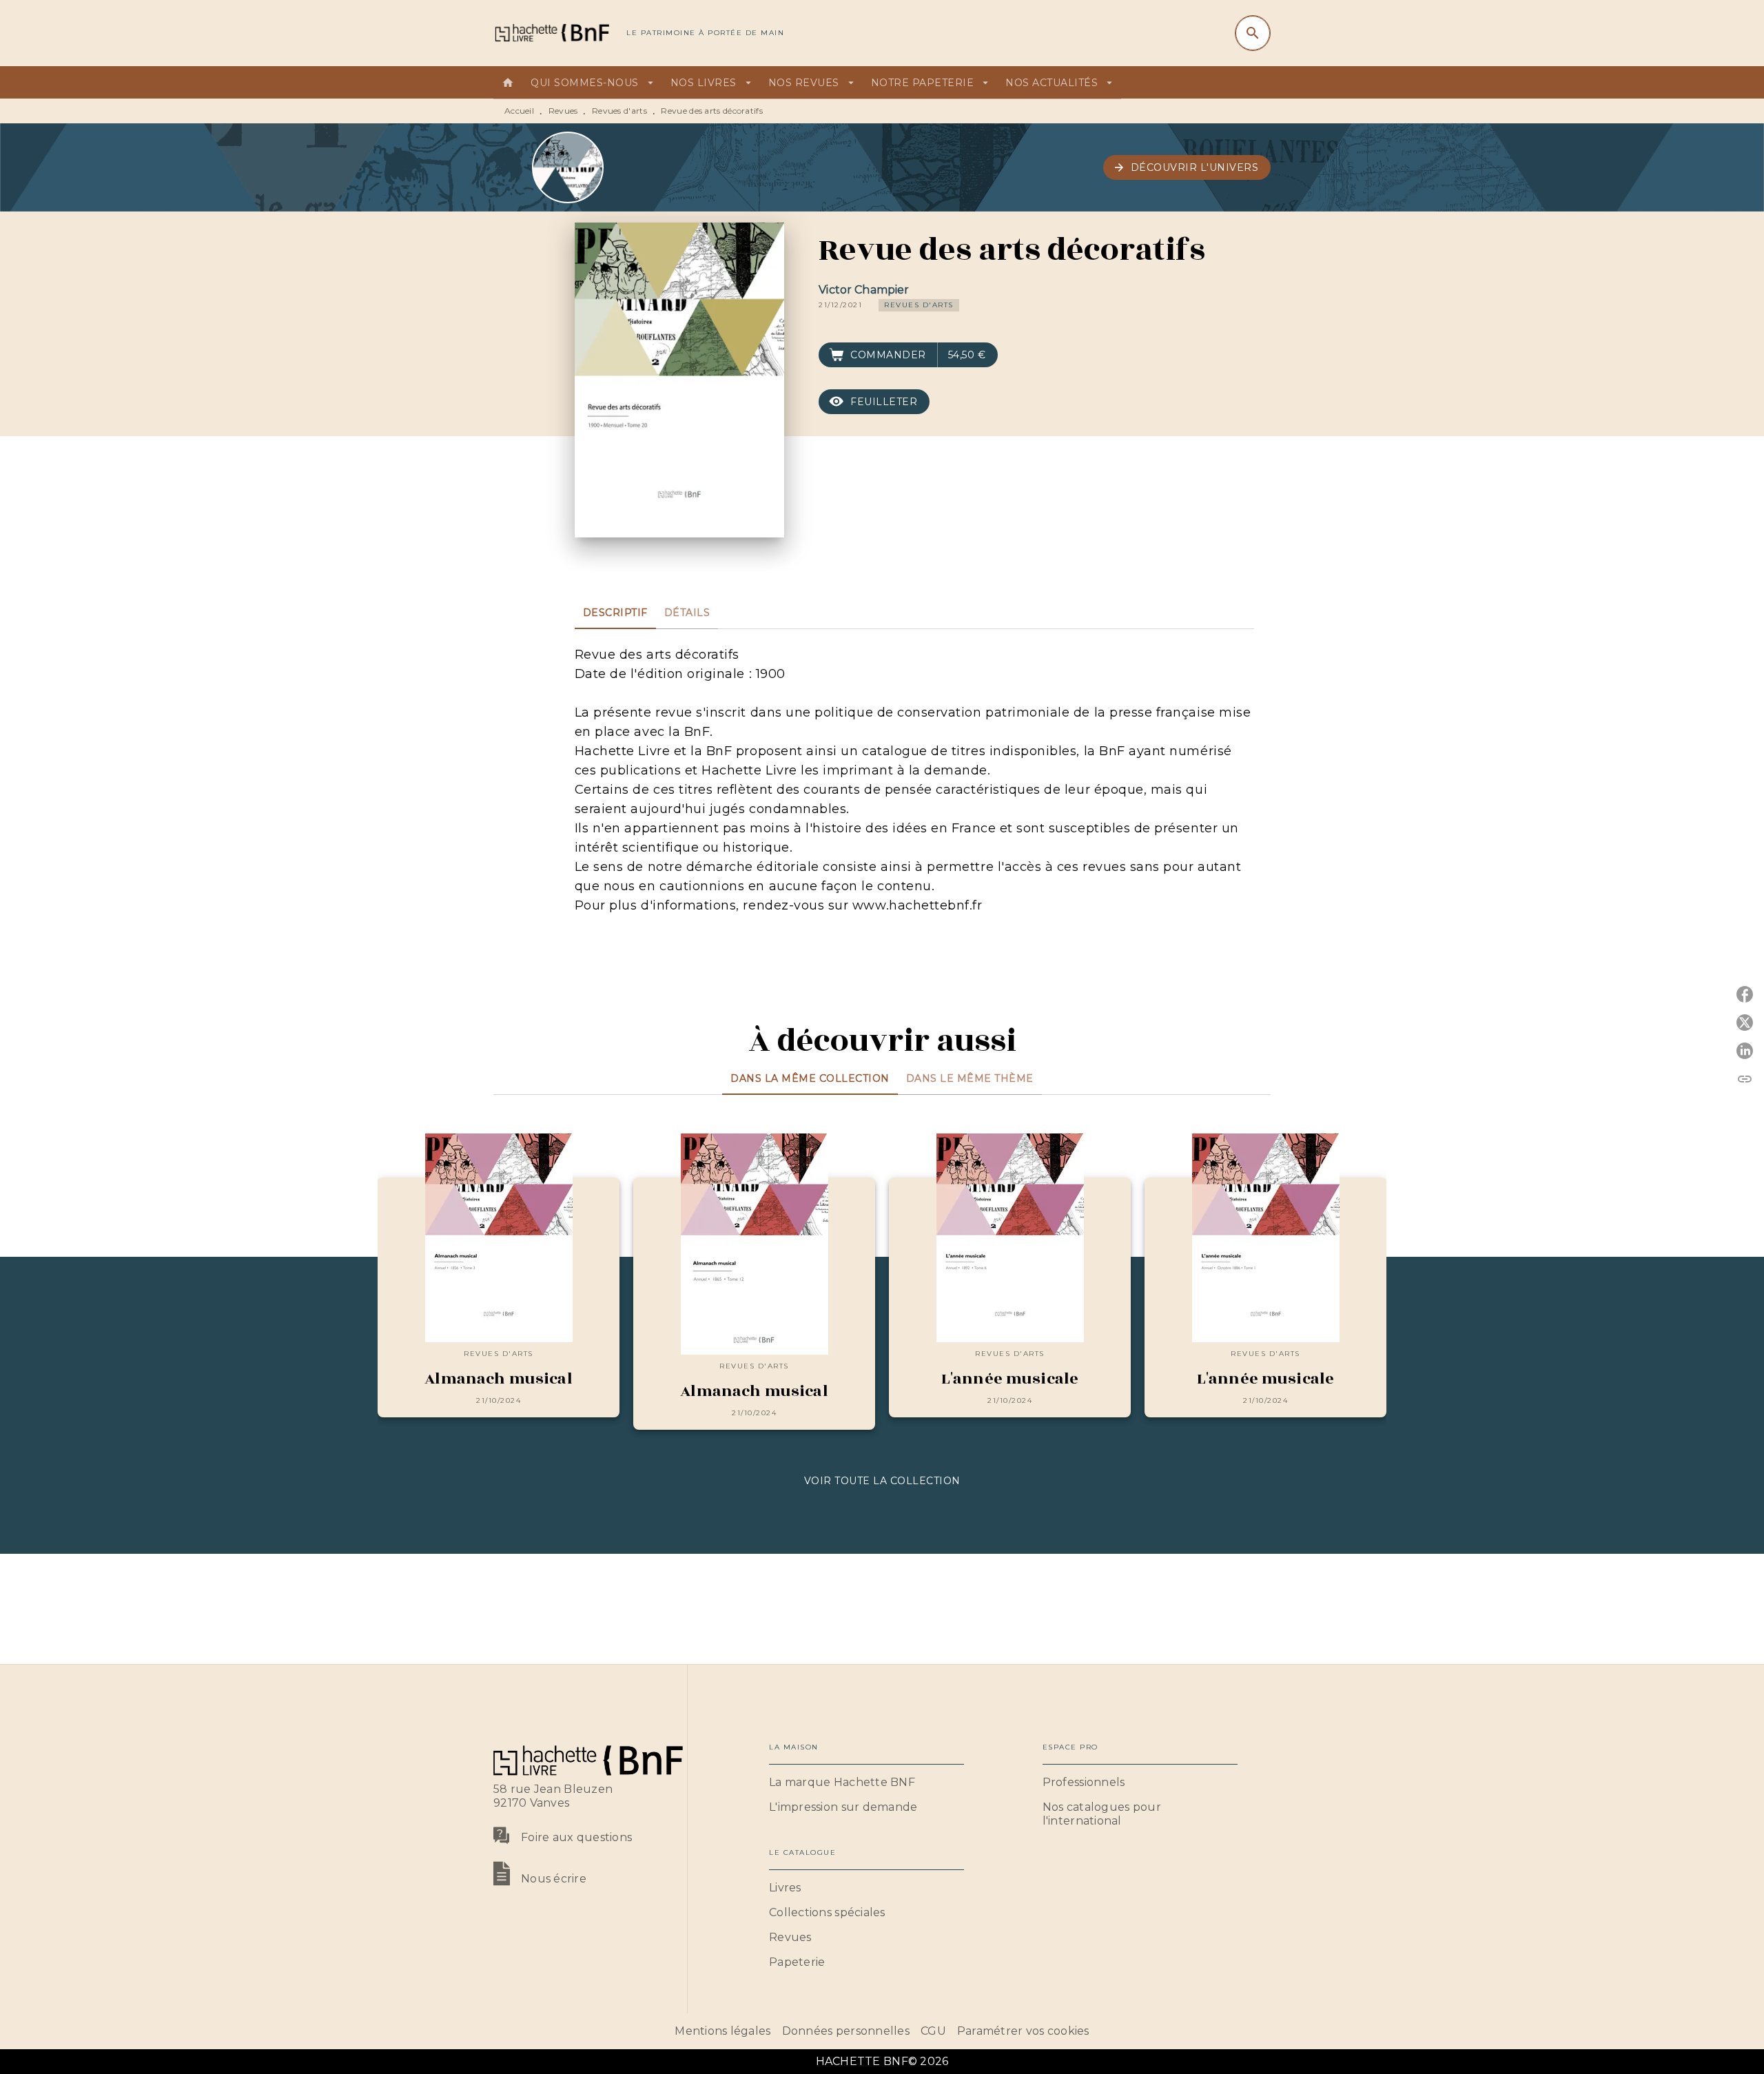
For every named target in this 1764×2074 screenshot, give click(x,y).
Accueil (519, 111)
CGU (933, 2031)
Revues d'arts (619, 111)
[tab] (508, 83)
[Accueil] (551, 33)
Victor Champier (864, 290)
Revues (563, 111)
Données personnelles (846, 2031)
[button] (1187, 167)
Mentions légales (722, 2031)
